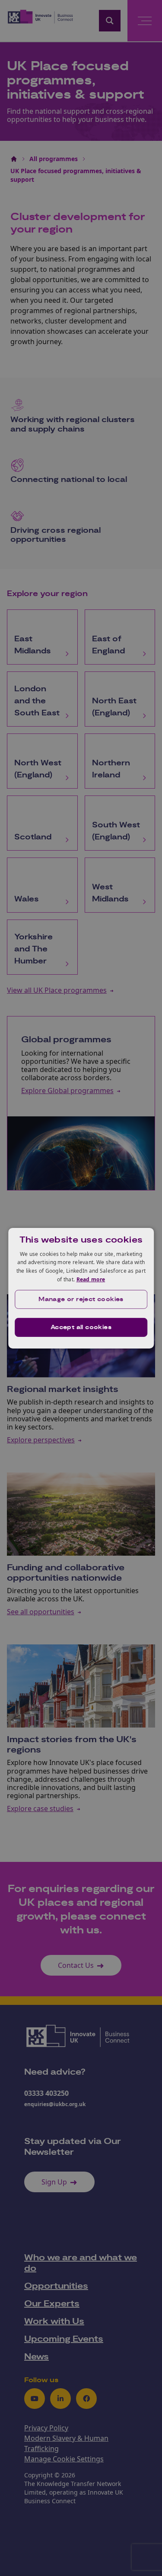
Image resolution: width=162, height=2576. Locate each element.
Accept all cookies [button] (81, 1327)
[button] (81, 1299)
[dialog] (81, 1288)
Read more (91, 1279)
